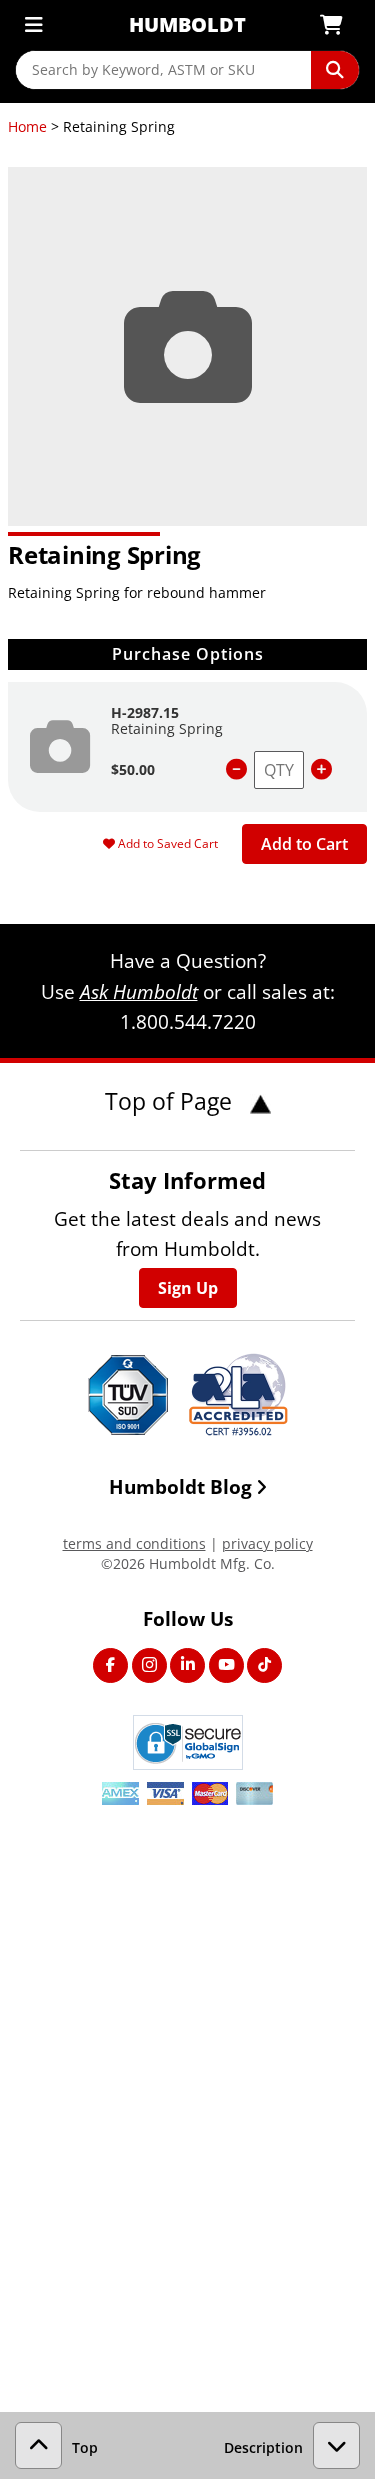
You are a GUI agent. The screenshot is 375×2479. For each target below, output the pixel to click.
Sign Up (188, 1288)
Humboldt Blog (180, 1486)
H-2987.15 (145, 712)
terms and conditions (134, 1543)
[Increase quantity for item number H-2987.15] (321, 769)
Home (27, 126)
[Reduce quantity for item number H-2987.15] (236, 769)
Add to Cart (304, 844)
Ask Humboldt (139, 991)
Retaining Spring (167, 728)
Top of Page (171, 1101)
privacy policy (267, 1543)
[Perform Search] (335, 70)
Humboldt (187, 24)
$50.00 (133, 769)
